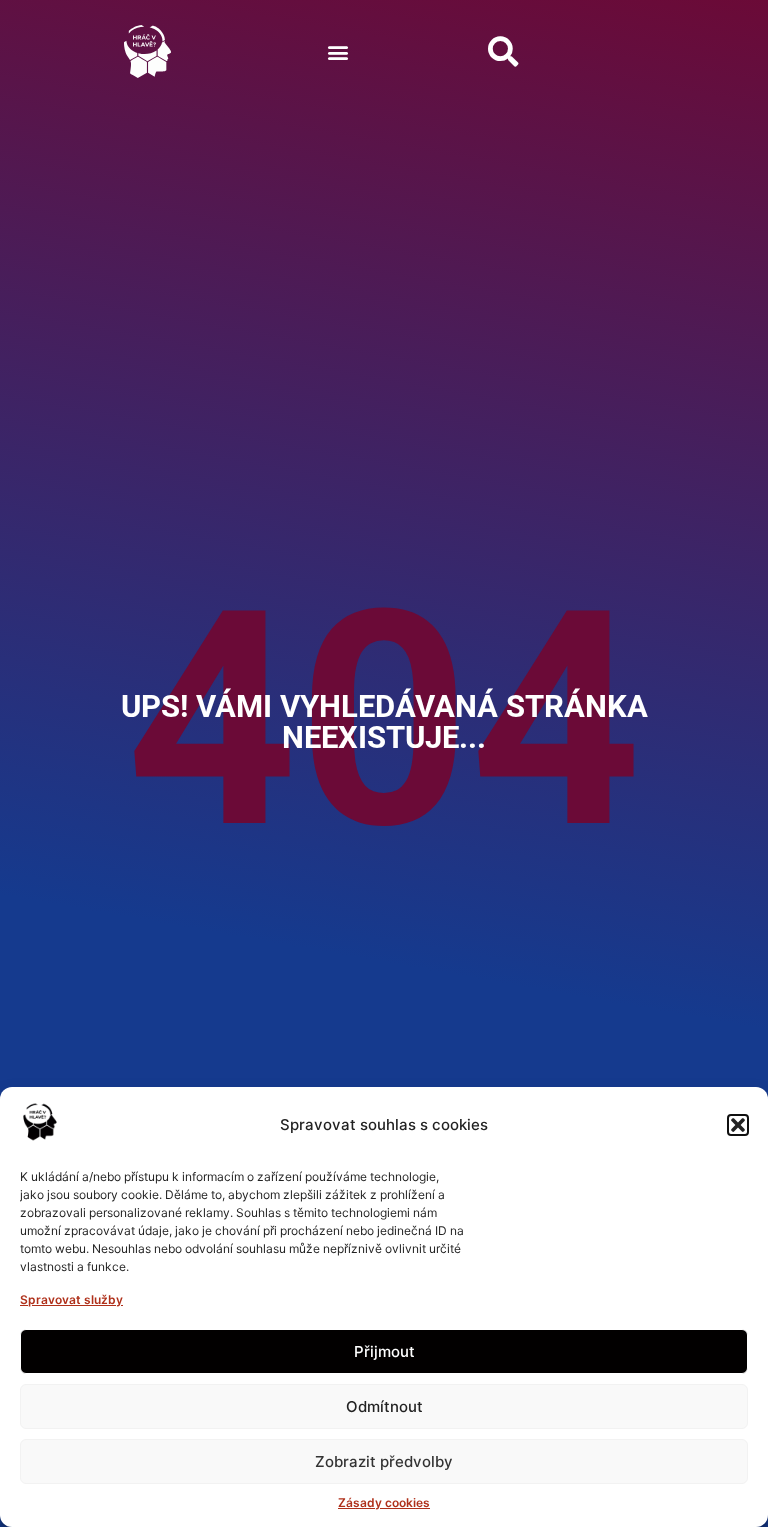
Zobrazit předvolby (384, 1461)
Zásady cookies (384, 1502)
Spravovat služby (71, 1299)
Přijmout (384, 1351)
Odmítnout (384, 1406)
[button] (738, 1125)
